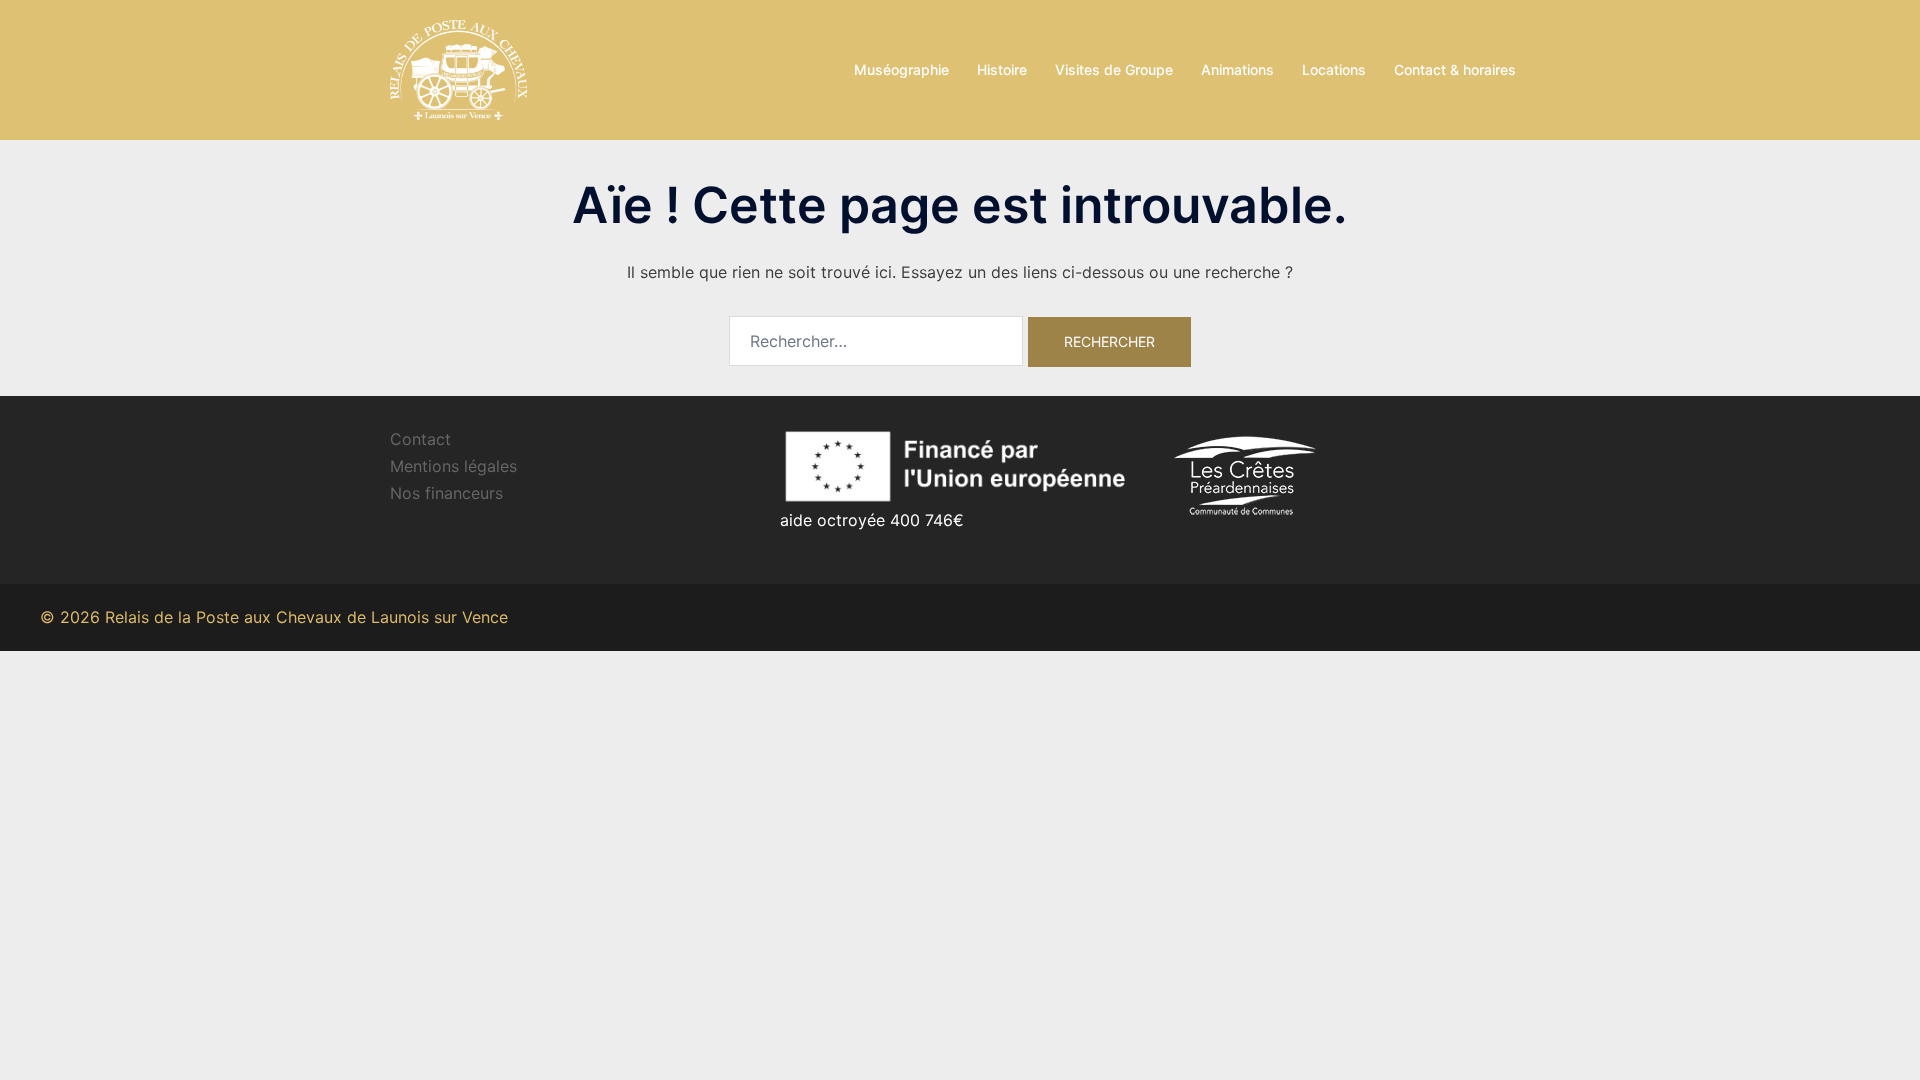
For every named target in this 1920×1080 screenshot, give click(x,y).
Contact (420, 439)
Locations (1334, 69)
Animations (1237, 69)
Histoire (1002, 69)
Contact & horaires (1455, 69)
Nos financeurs (446, 493)
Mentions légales (453, 466)
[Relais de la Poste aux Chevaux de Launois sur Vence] (458, 68)
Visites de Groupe (1114, 69)
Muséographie (901, 69)
